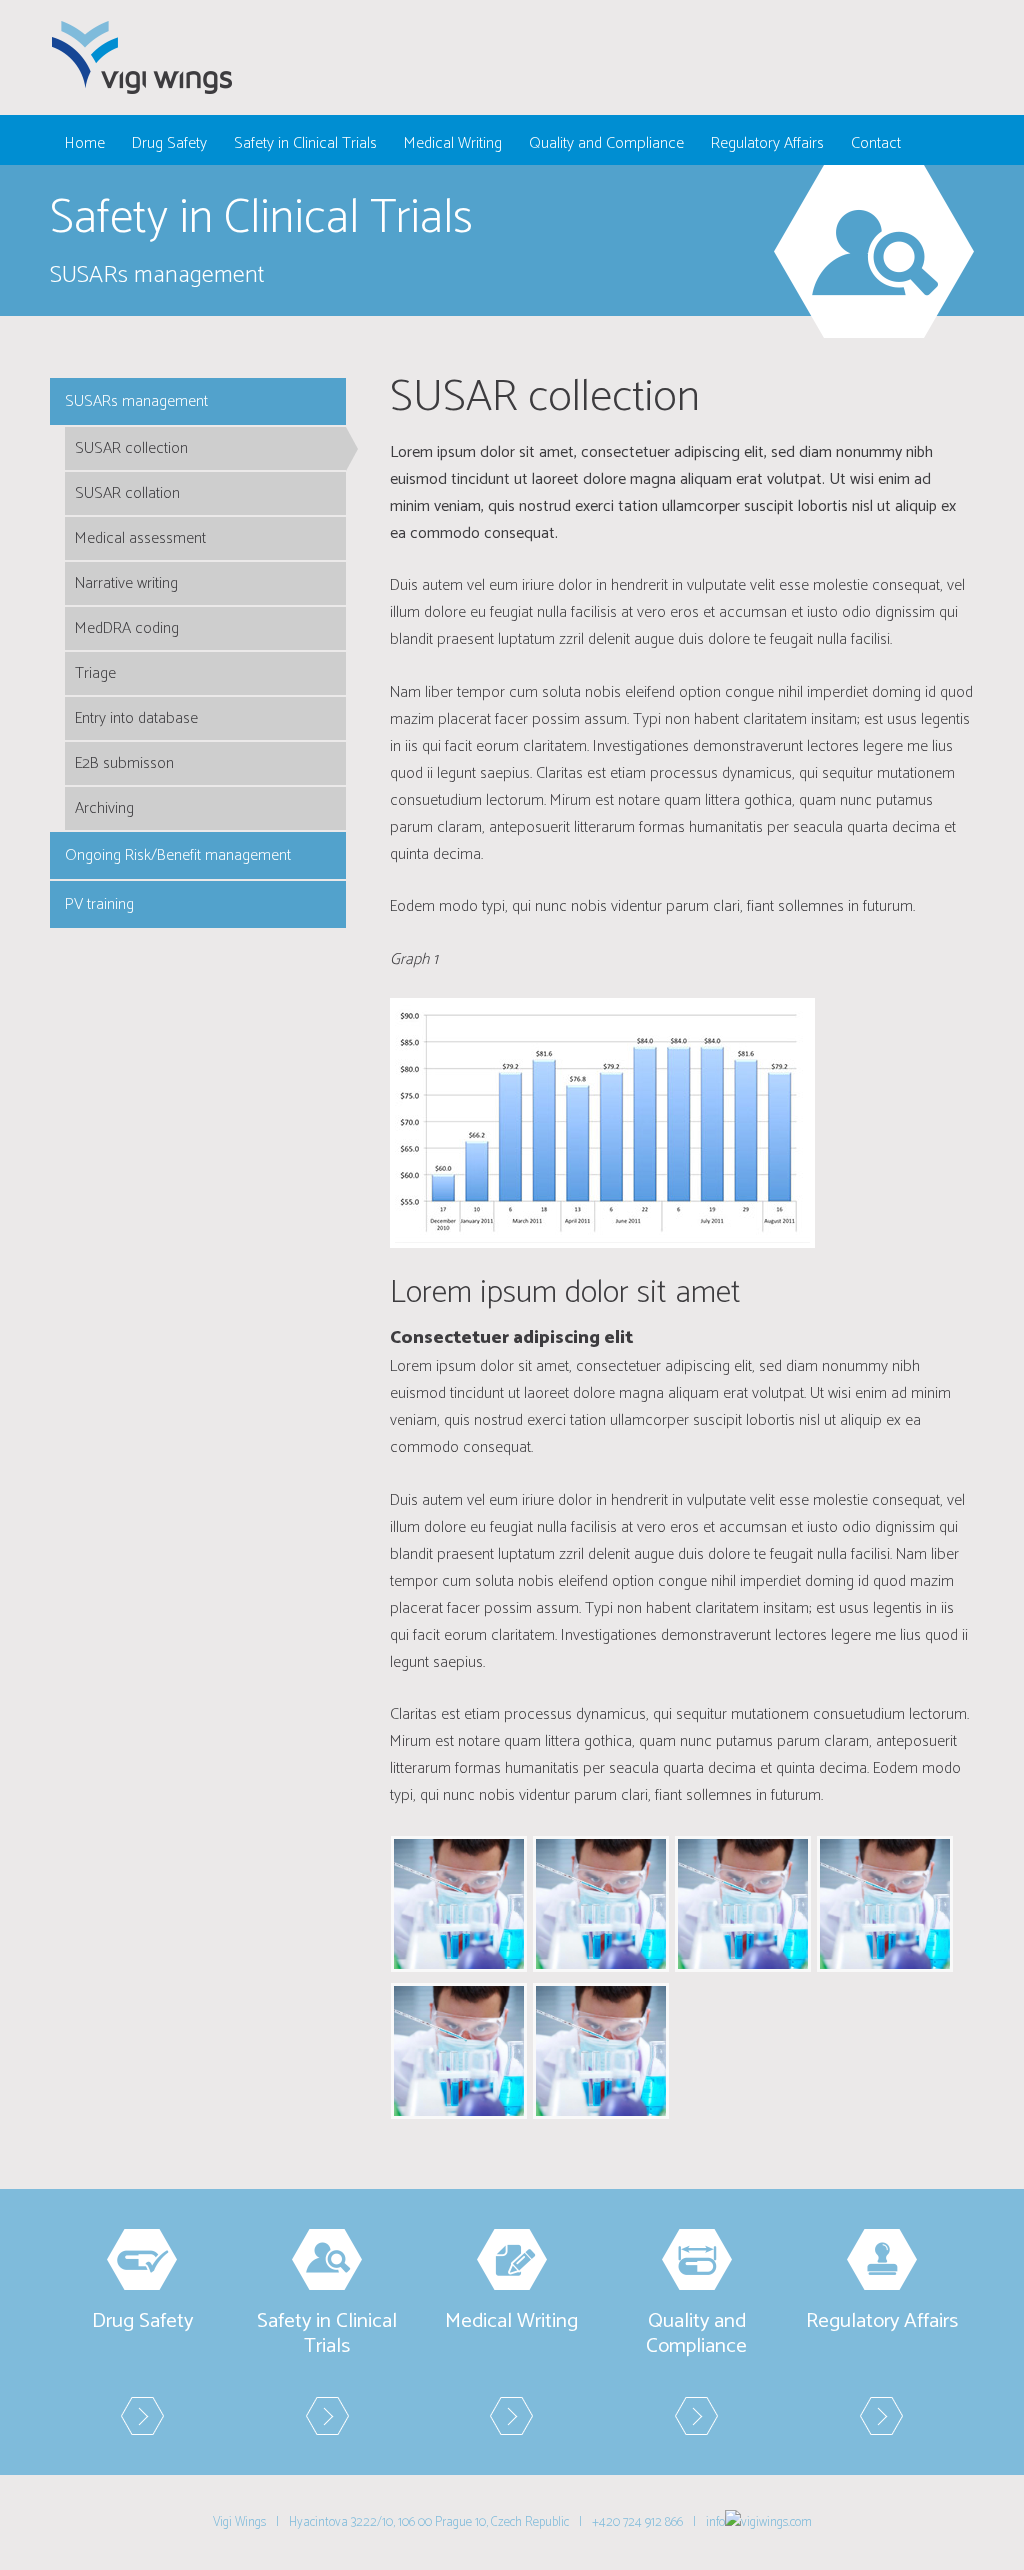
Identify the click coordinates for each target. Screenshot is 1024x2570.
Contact (876, 143)
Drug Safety (169, 143)
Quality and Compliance (606, 143)
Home (85, 143)
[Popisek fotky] (459, 1903)
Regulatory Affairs (767, 143)
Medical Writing (453, 143)
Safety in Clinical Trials (305, 143)
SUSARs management (136, 401)
